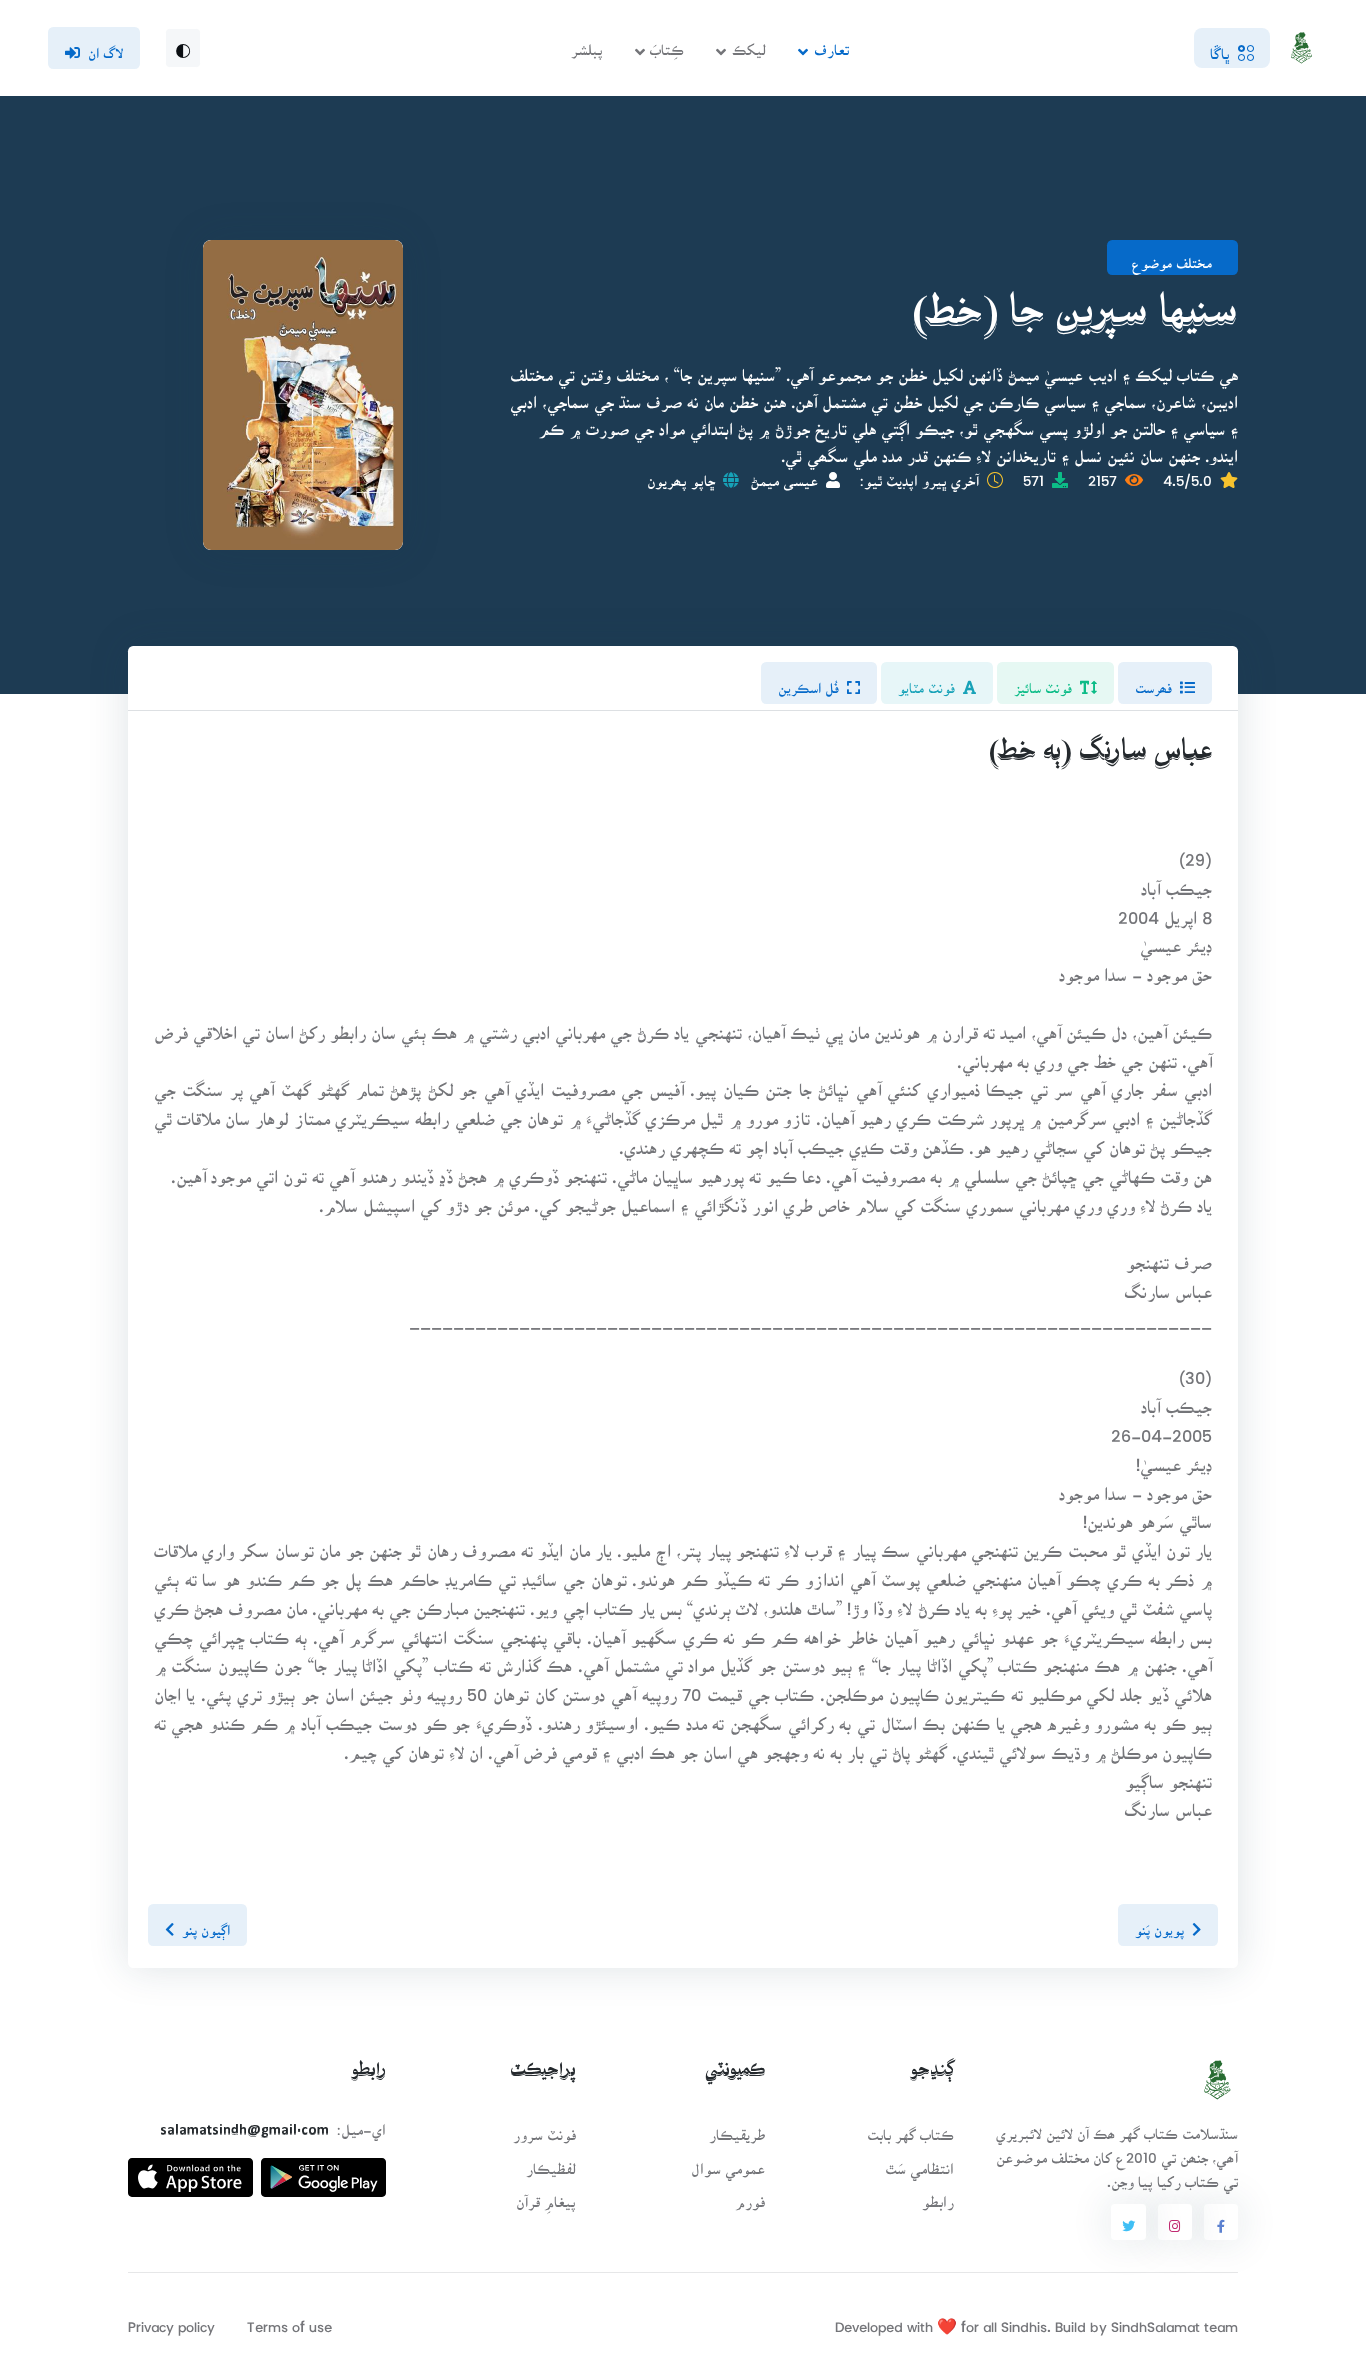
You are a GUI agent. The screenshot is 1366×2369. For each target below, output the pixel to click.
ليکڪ (749, 43)
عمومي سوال (728, 2162)
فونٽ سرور (544, 2128)
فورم (750, 2195)
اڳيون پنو (206, 1924)
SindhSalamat (1155, 2320)
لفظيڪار (551, 2162)
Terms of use (289, 2320)
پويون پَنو (1159, 1924)
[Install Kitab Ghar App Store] (190, 2169)
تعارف (831, 43)
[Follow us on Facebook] (1221, 2222)
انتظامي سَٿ (919, 2162)
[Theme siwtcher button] (183, 48)
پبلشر (587, 43)
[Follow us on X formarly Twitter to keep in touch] (1128, 2222)
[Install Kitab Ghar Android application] (323, 2169)
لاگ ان (105, 47)
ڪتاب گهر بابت (910, 2128)
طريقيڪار (737, 2128)
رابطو (938, 2195)
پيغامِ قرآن (546, 2195)
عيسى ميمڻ (784, 474)
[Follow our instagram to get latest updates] (1175, 2222)
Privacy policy (171, 2320)
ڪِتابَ (667, 43)
